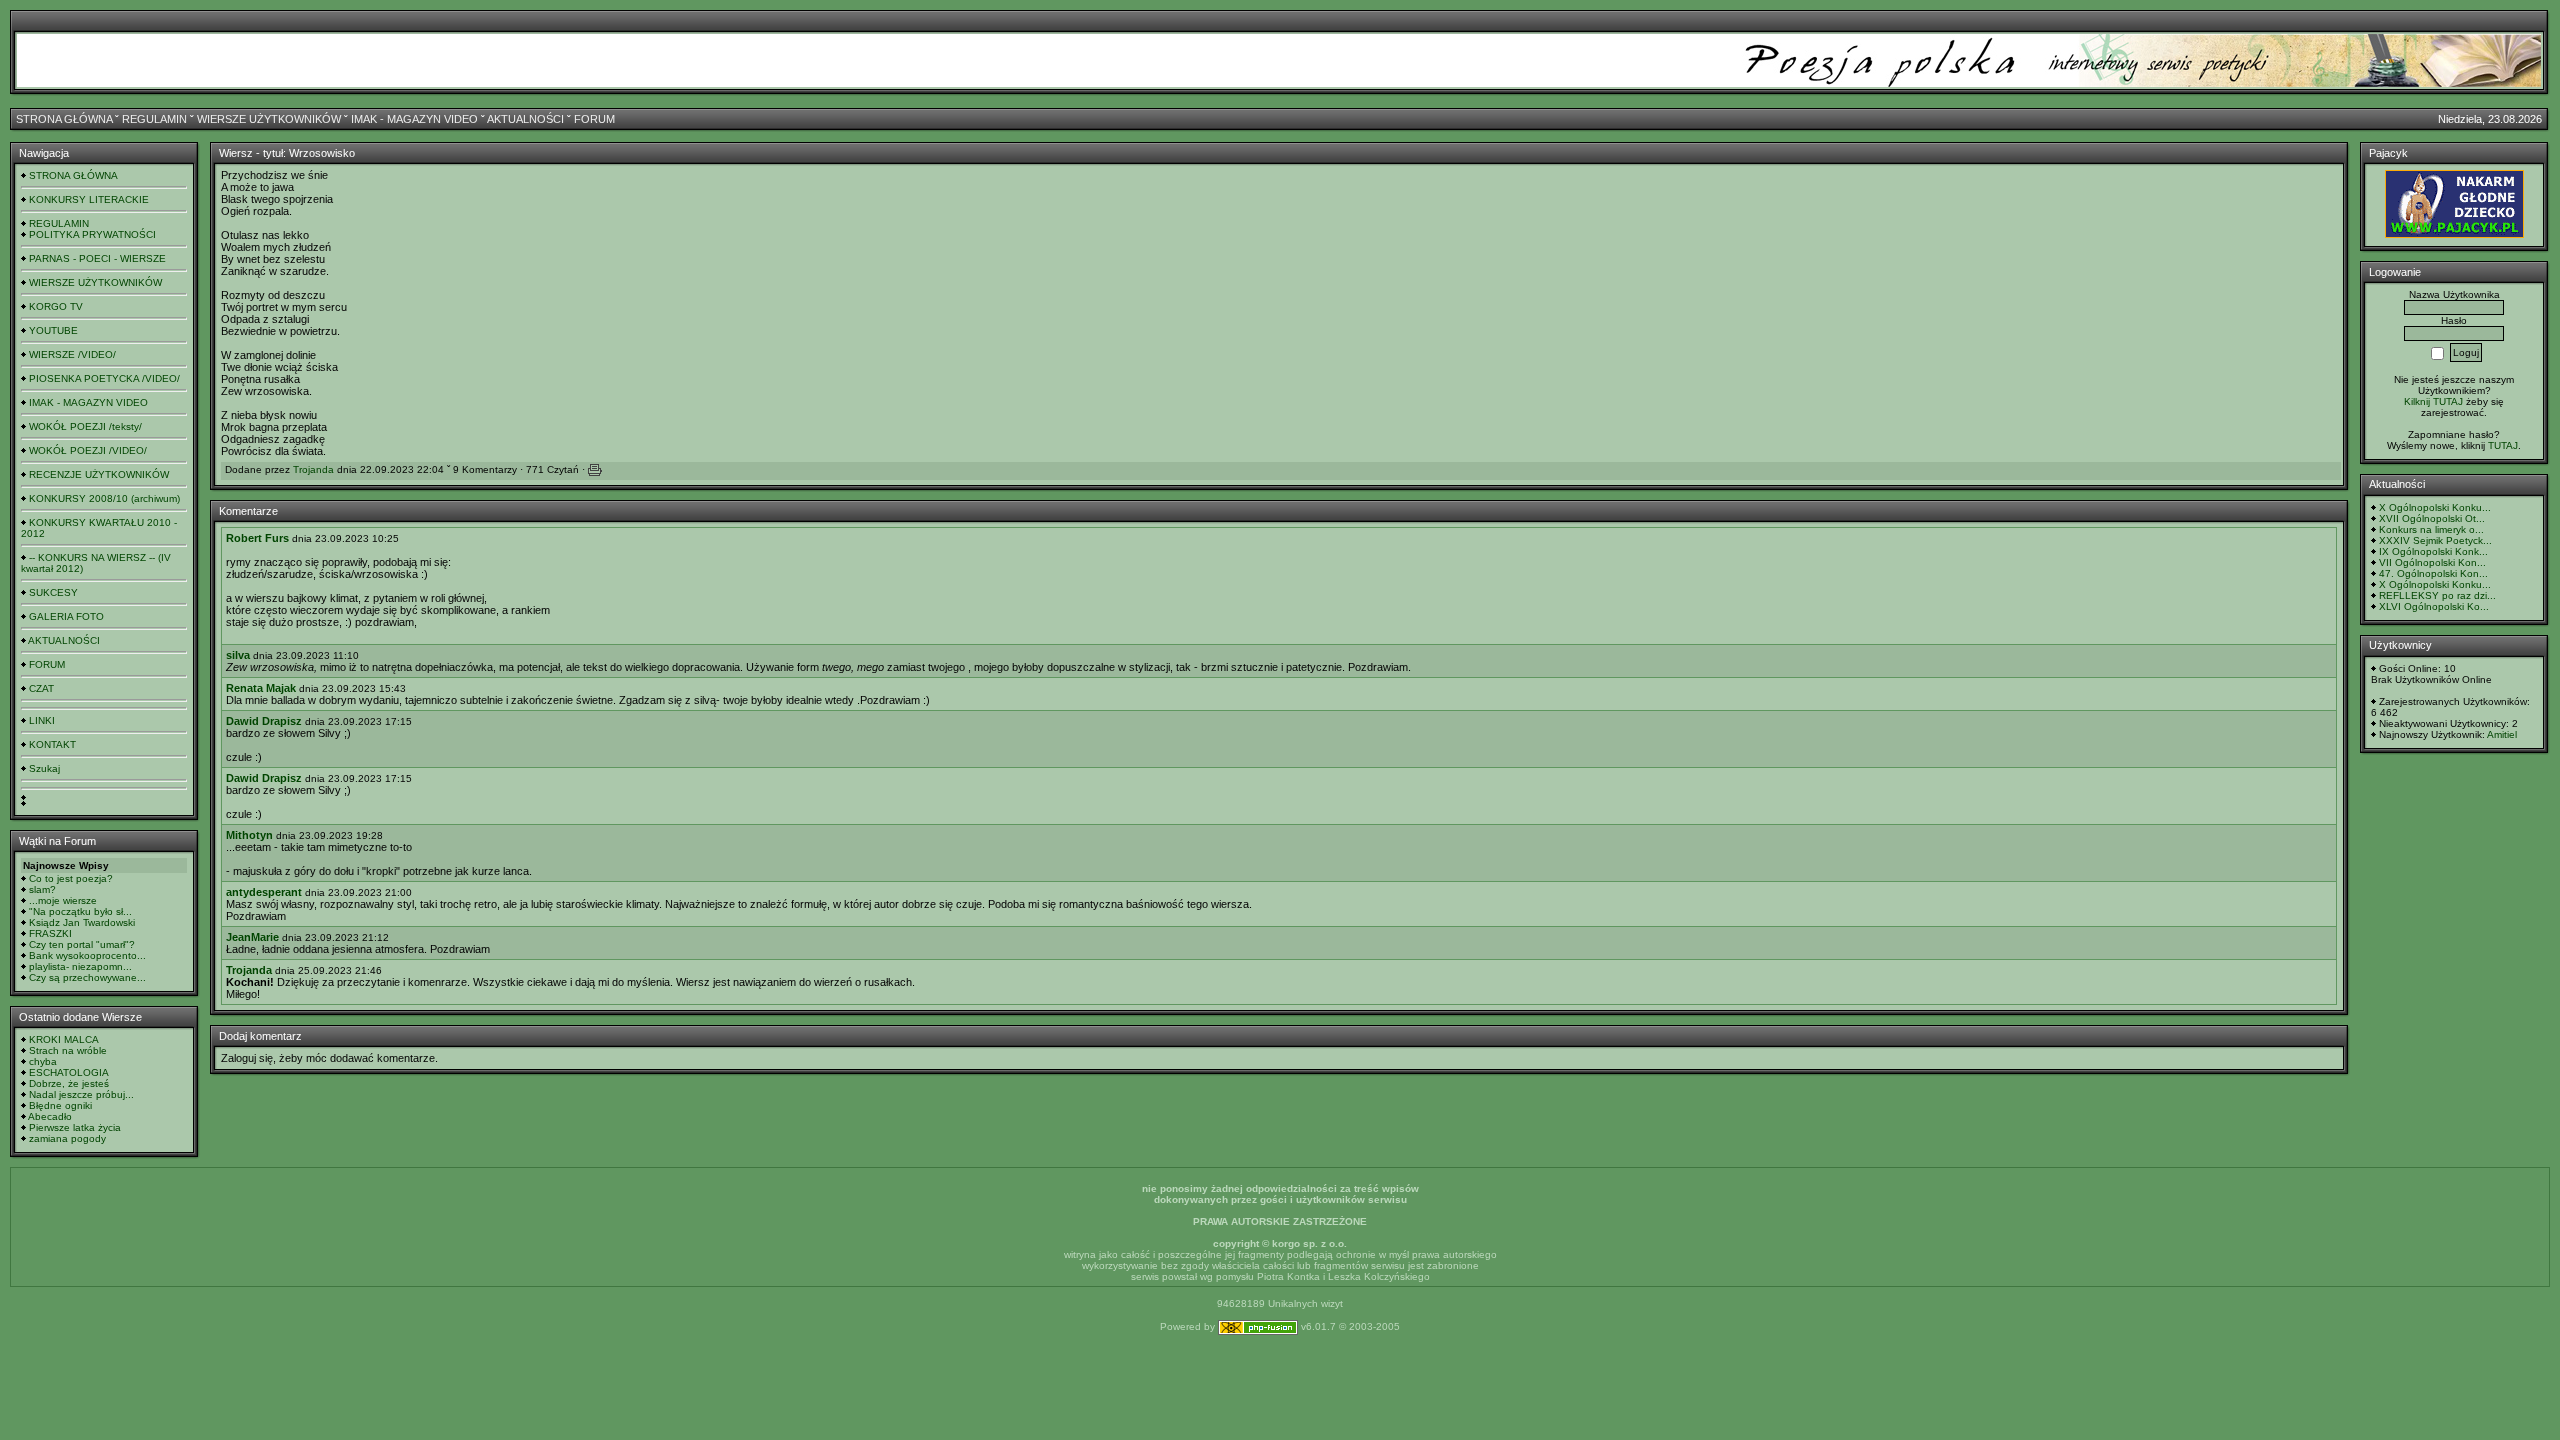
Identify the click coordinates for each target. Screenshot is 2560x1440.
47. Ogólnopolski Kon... (2433, 573)
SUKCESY (53, 592)
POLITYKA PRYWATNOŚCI (92, 234)
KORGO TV (56, 306)
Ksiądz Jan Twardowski (82, 922)
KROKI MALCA (64, 1039)
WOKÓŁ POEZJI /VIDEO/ (88, 450)
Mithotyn (249, 835)
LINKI (42, 720)
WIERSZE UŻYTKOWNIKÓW (269, 119)
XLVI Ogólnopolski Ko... (2434, 606)
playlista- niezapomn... (80, 966)
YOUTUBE (53, 330)
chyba (43, 1061)
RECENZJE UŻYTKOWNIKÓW (99, 474)
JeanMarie (252, 937)
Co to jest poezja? (71, 878)
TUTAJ (2503, 445)
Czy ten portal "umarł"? (82, 944)
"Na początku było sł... (80, 911)
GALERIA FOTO (66, 616)
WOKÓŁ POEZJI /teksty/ (85, 426)
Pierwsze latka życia (75, 1127)
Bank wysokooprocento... (87, 955)
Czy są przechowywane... (87, 977)
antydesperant (264, 892)
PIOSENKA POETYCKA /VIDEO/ (104, 378)
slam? (42, 889)
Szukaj (44, 768)
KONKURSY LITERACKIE (89, 199)
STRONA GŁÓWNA (64, 119)
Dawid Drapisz (264, 721)
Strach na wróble (68, 1050)
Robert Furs (257, 538)
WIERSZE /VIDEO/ (72, 354)
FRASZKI (50, 933)
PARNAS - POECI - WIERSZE (97, 258)
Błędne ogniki (60, 1105)
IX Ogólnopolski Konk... (2433, 551)
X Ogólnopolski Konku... (2435, 507)
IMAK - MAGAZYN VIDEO (414, 119)
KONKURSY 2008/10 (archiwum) (104, 498)
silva (238, 655)
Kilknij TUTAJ (2433, 401)
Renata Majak (261, 688)
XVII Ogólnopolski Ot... (2432, 518)
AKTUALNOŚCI (525, 119)
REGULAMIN (154, 119)
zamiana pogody (67, 1138)
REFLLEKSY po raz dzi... (2437, 595)
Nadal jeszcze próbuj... (81, 1094)
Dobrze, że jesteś (69, 1083)
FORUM (594, 119)
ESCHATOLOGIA (69, 1072)
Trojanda (313, 469)
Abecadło (50, 1116)
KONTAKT (52, 744)
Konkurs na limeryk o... (2431, 529)
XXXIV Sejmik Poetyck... (2435, 540)
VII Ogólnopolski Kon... (2432, 562)
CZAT (41, 688)
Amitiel (2502, 734)
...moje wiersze (63, 900)
